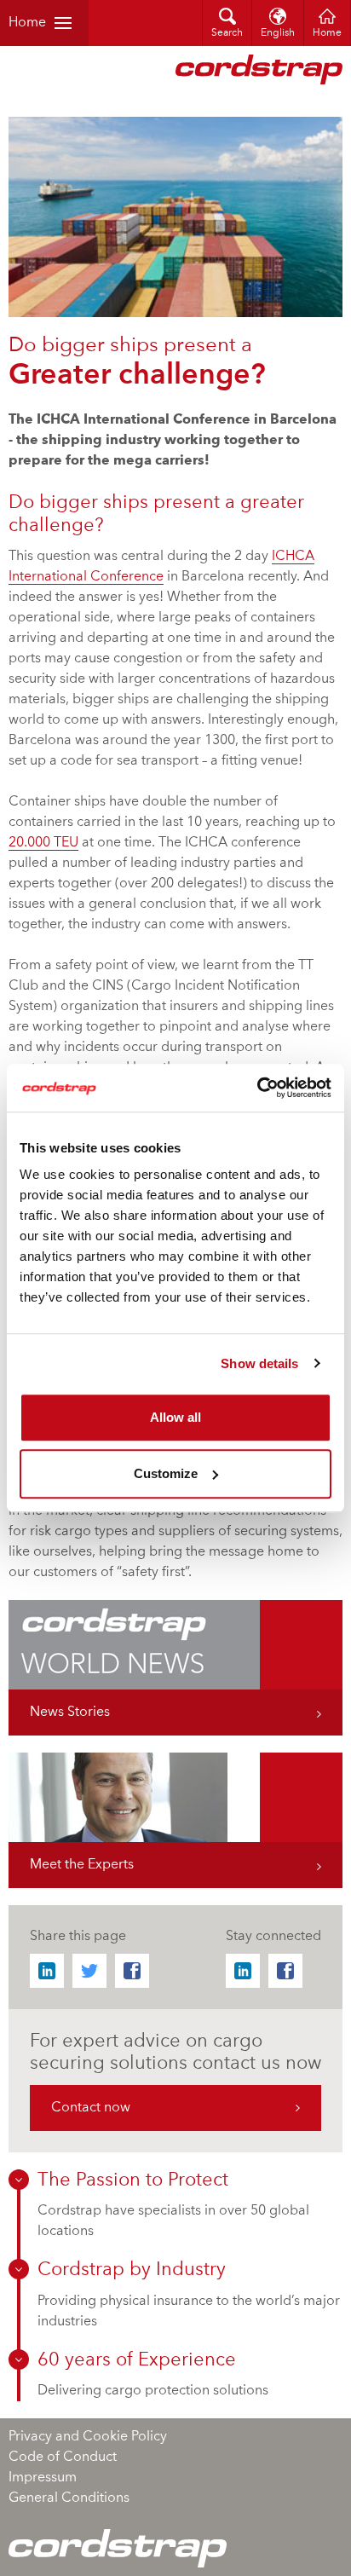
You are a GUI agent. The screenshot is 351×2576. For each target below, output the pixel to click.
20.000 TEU (43, 843)
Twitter (89, 1971)
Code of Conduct (63, 2458)
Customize (166, 1473)
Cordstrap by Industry (132, 2270)
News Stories (70, 1713)
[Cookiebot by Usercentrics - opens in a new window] (257, 1088)
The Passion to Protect (133, 2180)
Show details (259, 1363)
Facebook (132, 1971)
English (278, 33)
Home (27, 23)
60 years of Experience (137, 2360)
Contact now (91, 2108)
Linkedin (47, 1971)
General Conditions (69, 2498)
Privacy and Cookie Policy (88, 2437)
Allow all (175, 1417)
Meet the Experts (82, 1865)
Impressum (43, 2478)
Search (227, 33)
